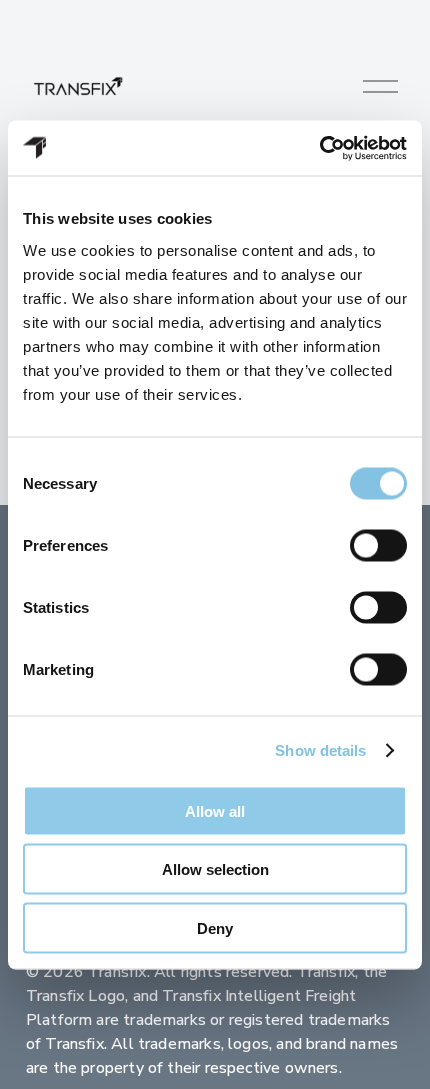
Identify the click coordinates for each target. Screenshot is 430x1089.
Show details (320, 750)
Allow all (215, 810)
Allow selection (215, 869)
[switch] (378, 545)
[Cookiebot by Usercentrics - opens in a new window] (319, 148)
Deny (215, 927)
